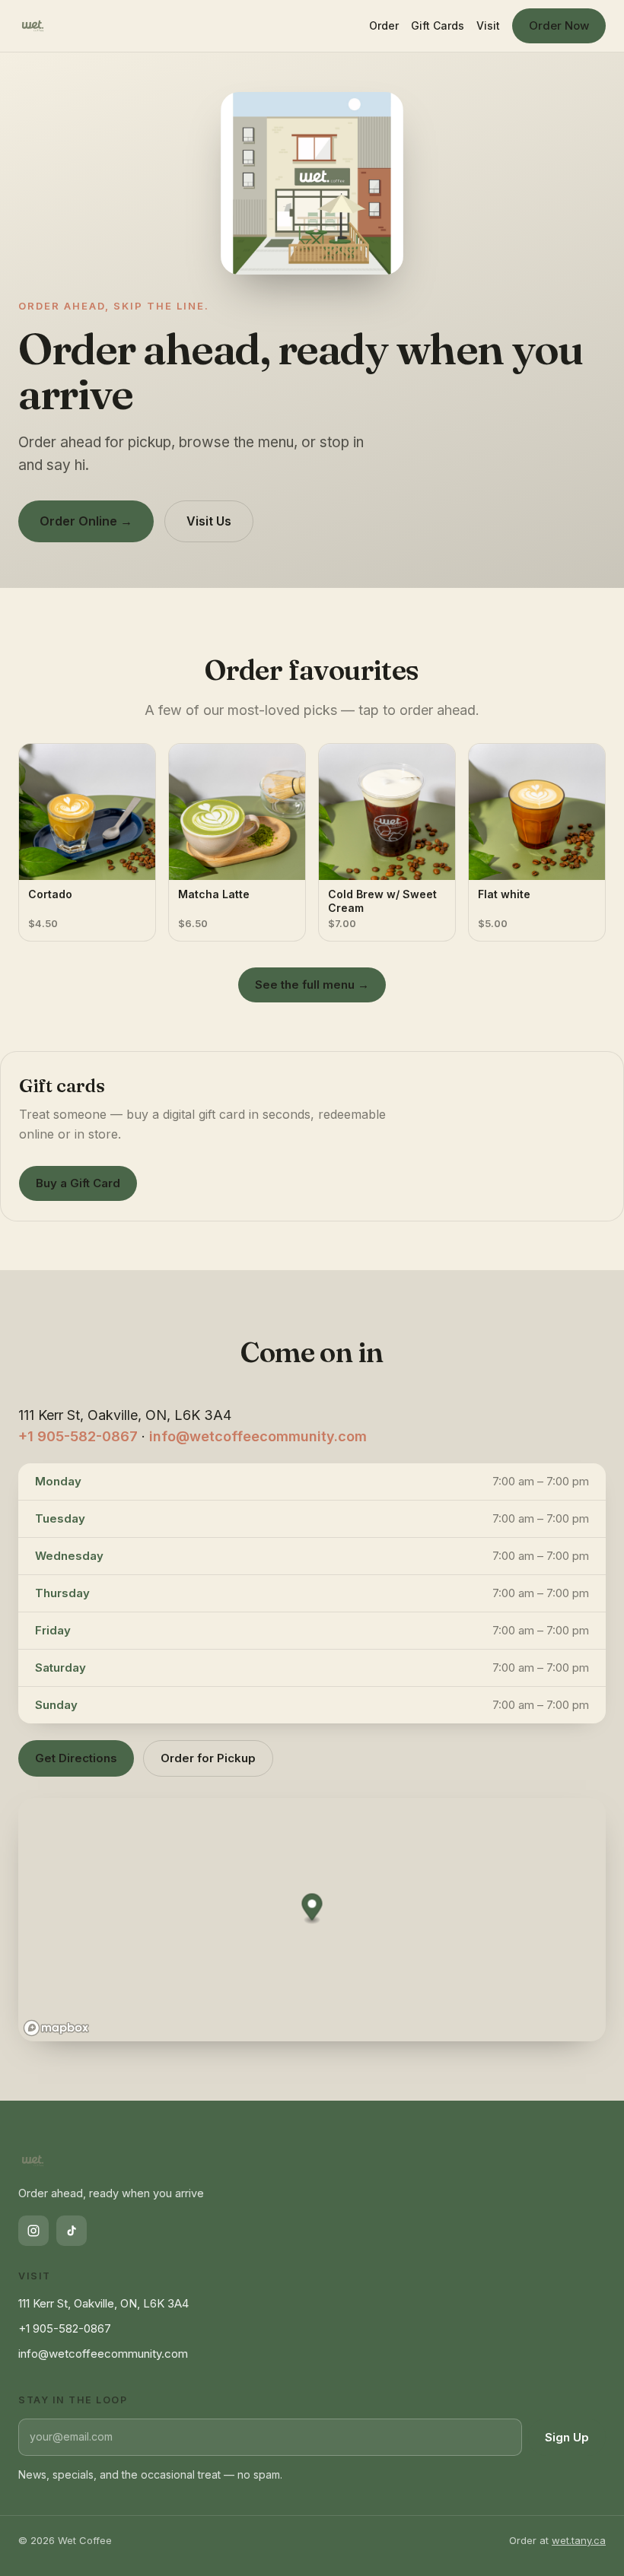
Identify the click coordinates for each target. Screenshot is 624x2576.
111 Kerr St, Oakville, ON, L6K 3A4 (103, 2303)
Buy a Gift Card (78, 1183)
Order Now (559, 25)
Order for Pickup (208, 1758)
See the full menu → (312, 985)
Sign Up (567, 2437)
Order (384, 25)
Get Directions (76, 1758)
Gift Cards (438, 25)
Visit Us (209, 521)
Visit (488, 25)
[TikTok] (72, 2231)
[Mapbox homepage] (56, 2028)
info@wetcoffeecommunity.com (258, 1436)
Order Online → (86, 521)
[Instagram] (33, 2231)
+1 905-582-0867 (78, 1436)
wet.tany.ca (579, 2540)
